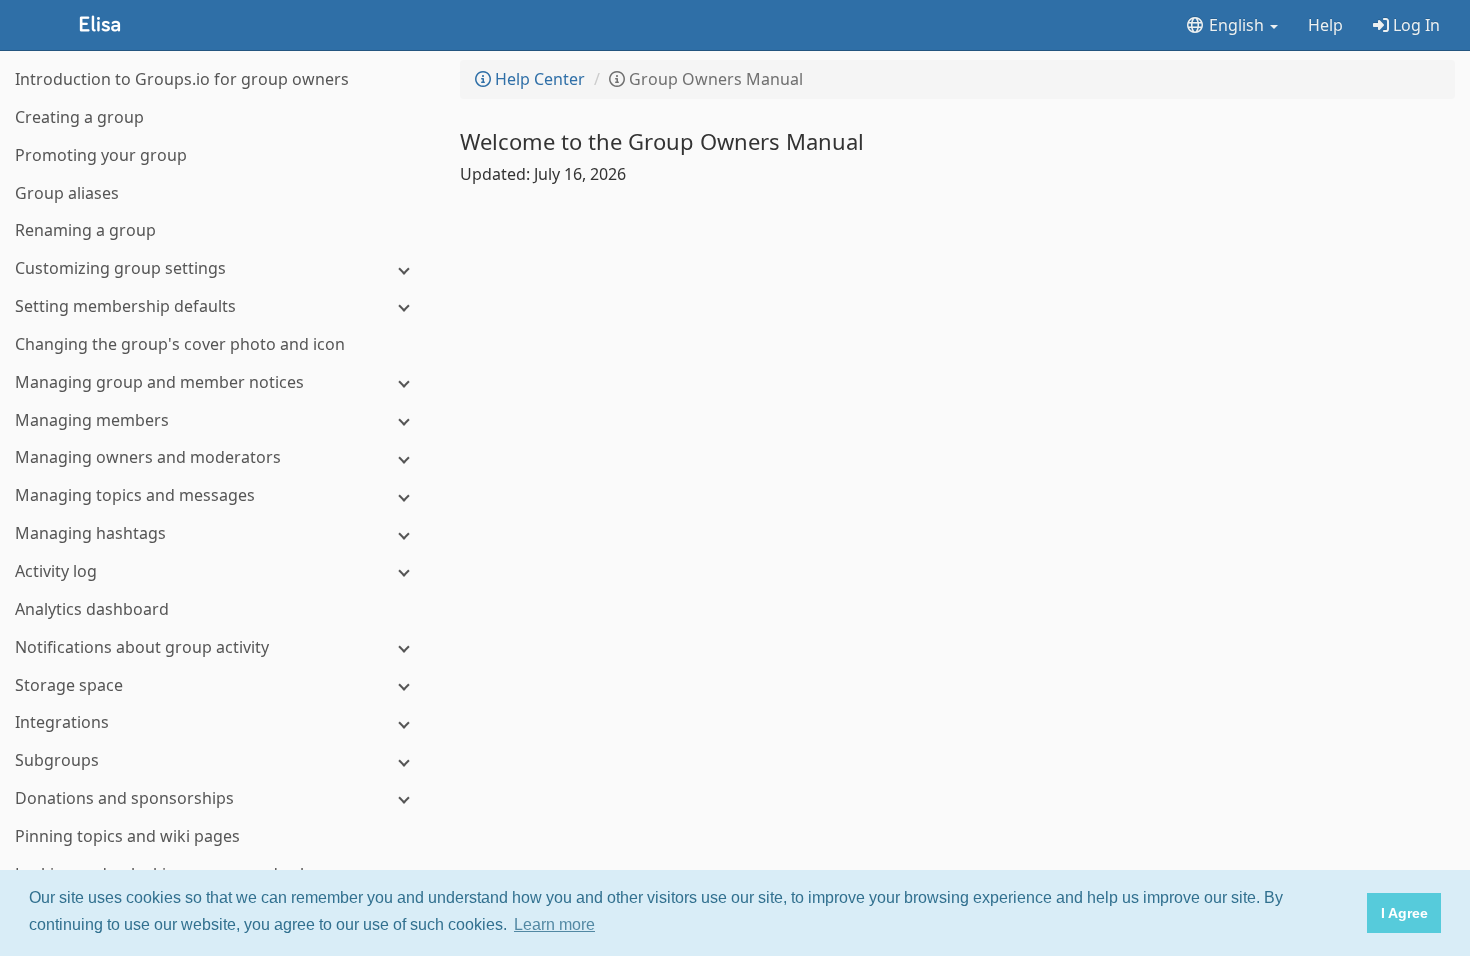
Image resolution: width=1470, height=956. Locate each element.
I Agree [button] (1404, 913)
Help (1325, 25)
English (1236, 25)
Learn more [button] (554, 924)
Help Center (538, 79)
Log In (1414, 25)
